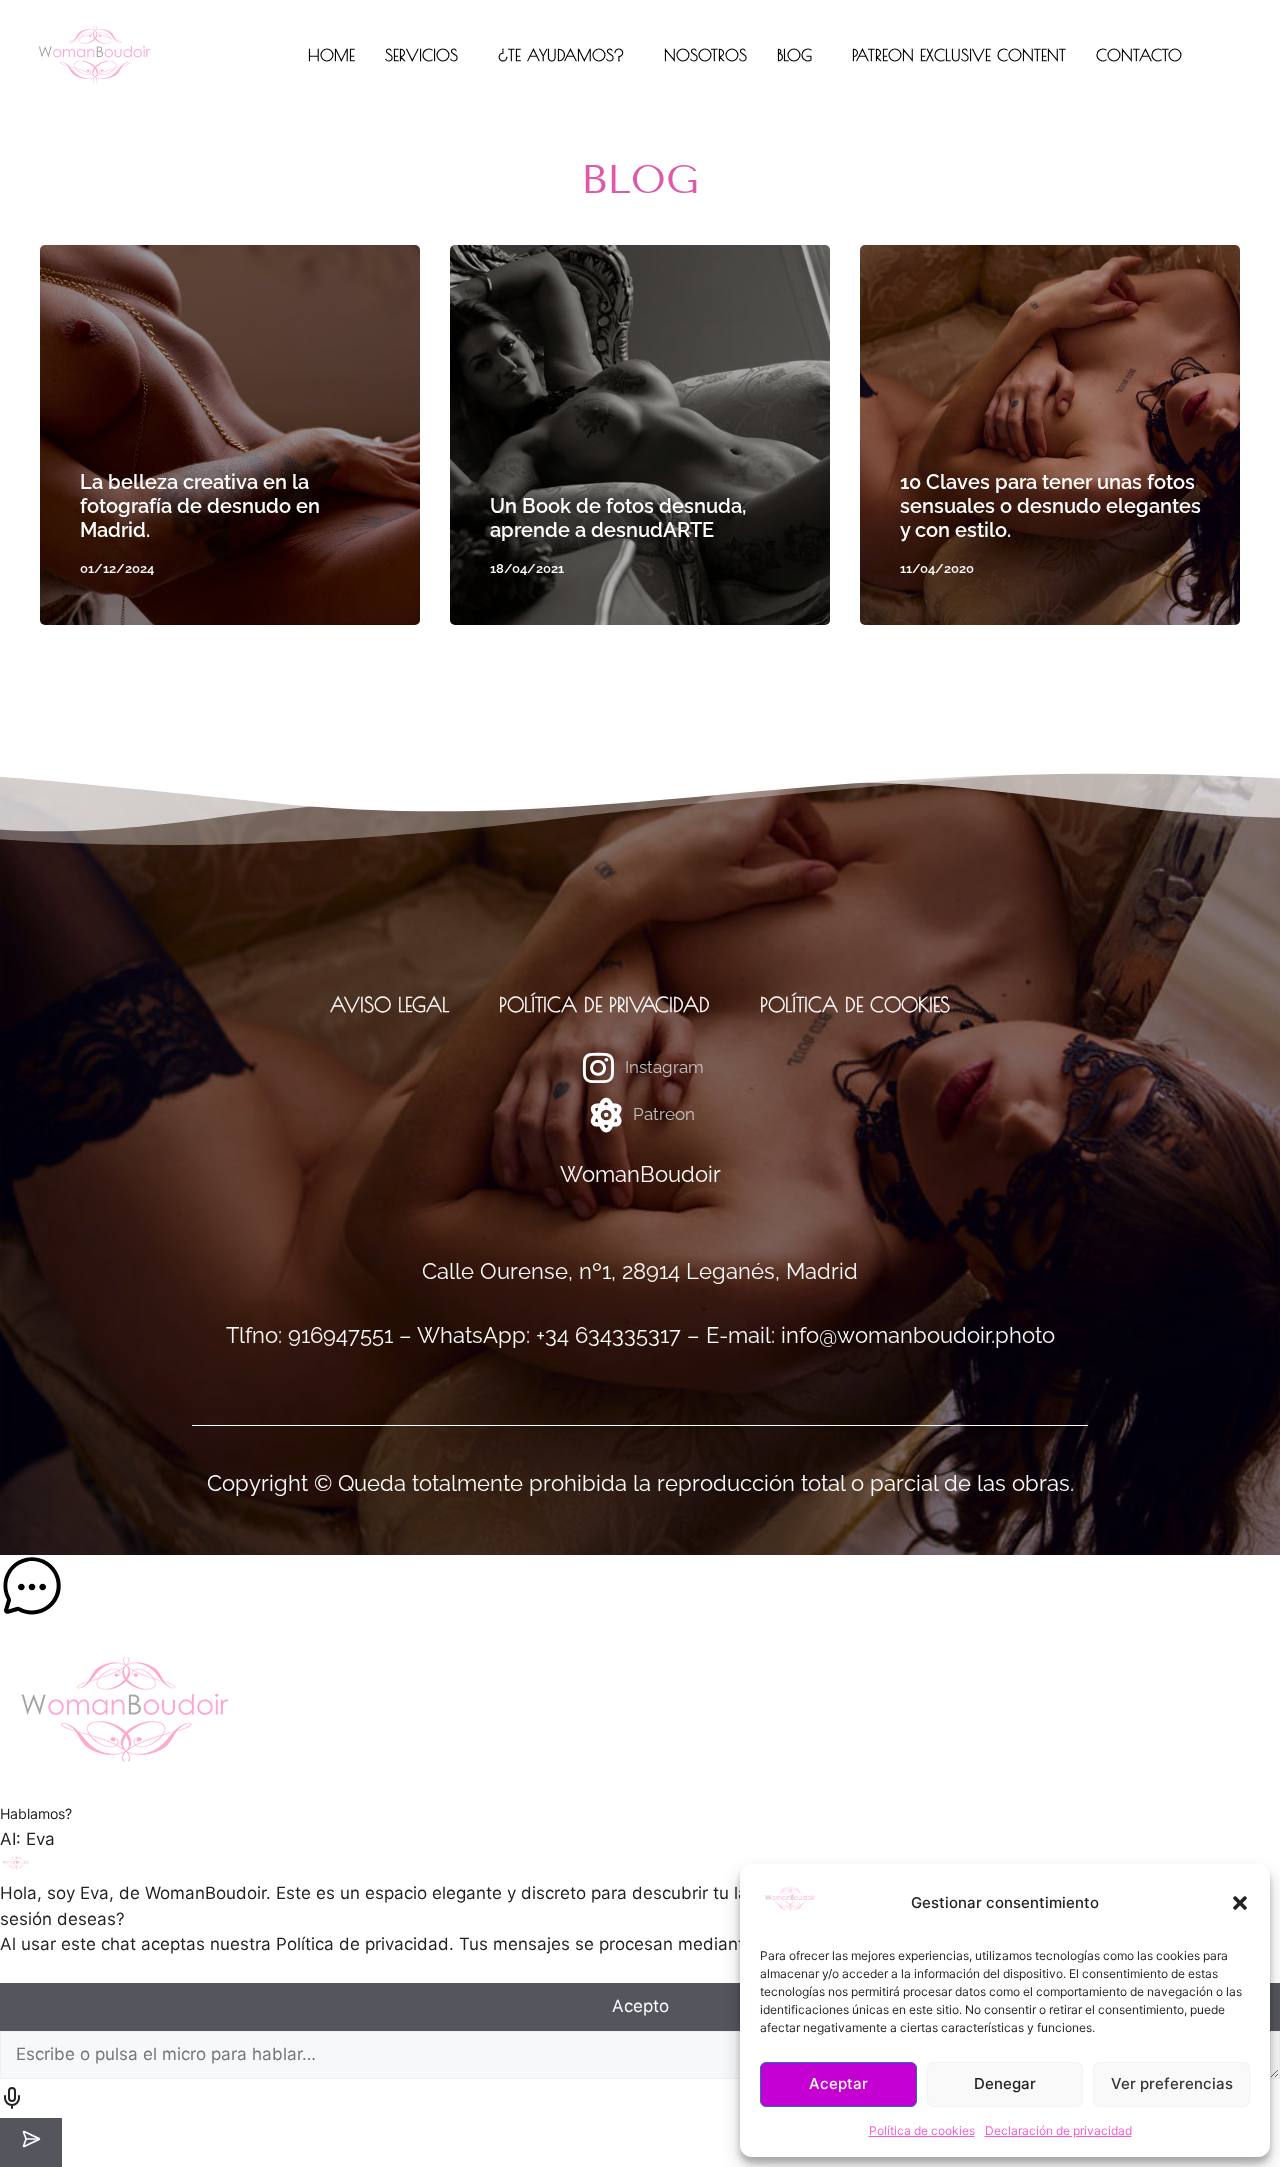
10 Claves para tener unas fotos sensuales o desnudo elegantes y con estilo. (1050, 506)
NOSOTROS (705, 55)
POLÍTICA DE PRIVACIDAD (604, 1004)
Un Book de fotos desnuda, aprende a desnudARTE (618, 518)
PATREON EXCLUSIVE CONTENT (959, 55)
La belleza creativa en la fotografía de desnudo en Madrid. (200, 506)
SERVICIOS (421, 55)
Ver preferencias (1172, 2083)
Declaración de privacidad (1058, 2130)
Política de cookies (922, 2130)
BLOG (794, 55)
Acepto (640, 2006)
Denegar (1005, 2083)
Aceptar (838, 2083)
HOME (331, 55)
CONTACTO (1139, 55)
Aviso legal (389, 1004)
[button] (1240, 1903)
